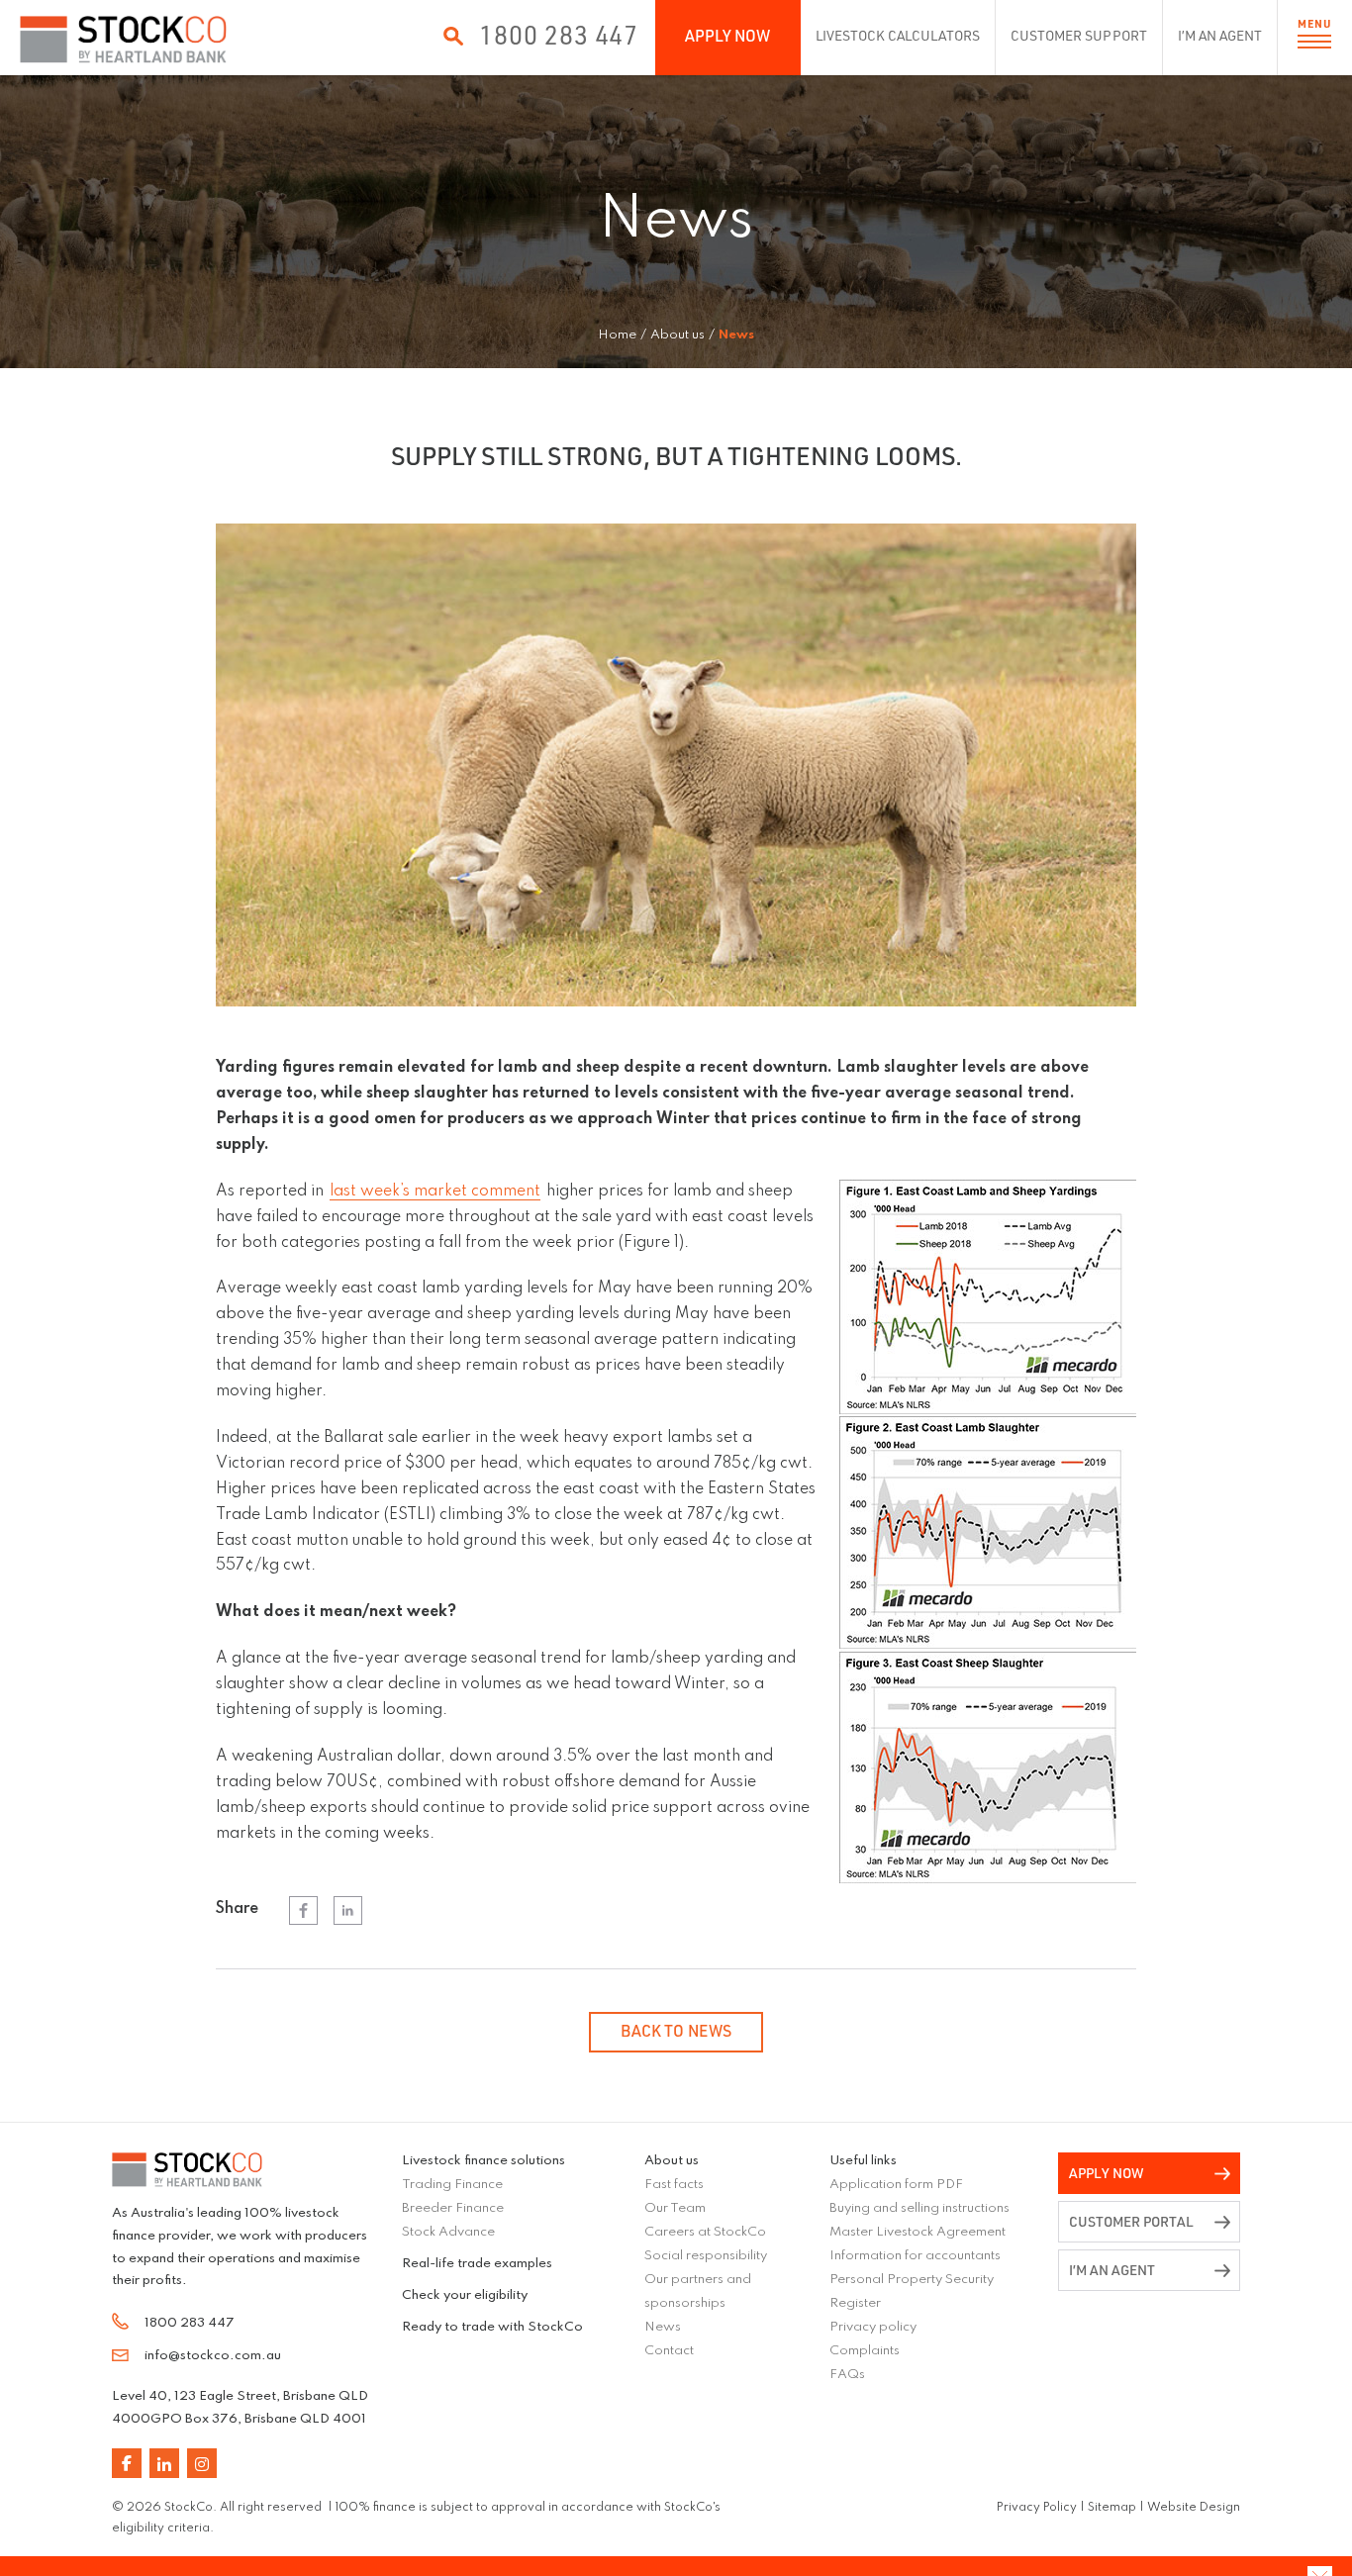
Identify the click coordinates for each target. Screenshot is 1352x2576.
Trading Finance (452, 2185)
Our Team (675, 2208)
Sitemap (1112, 2508)
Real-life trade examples (477, 2264)
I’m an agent (1220, 35)
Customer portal (1131, 2221)
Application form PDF (896, 2185)
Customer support (1078, 35)
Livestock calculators (898, 35)
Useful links (863, 2161)
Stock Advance (448, 2232)
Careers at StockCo (705, 2232)
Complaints (865, 2351)
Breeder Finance (453, 2208)
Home (617, 335)
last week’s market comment (435, 1192)
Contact (669, 2351)
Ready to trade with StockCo (492, 2327)
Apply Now (727, 36)
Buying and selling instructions (919, 2208)
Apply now (1107, 2173)
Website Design (1194, 2508)
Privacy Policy (1037, 2508)
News (663, 2327)
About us (672, 2161)
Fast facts (674, 2185)
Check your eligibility (465, 2295)
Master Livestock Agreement (917, 2232)
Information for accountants (915, 2256)
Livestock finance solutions (483, 2161)
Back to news (676, 2031)
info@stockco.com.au (213, 2356)
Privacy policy (873, 2327)
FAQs (847, 2375)
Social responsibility (706, 2256)
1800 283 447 (559, 35)
